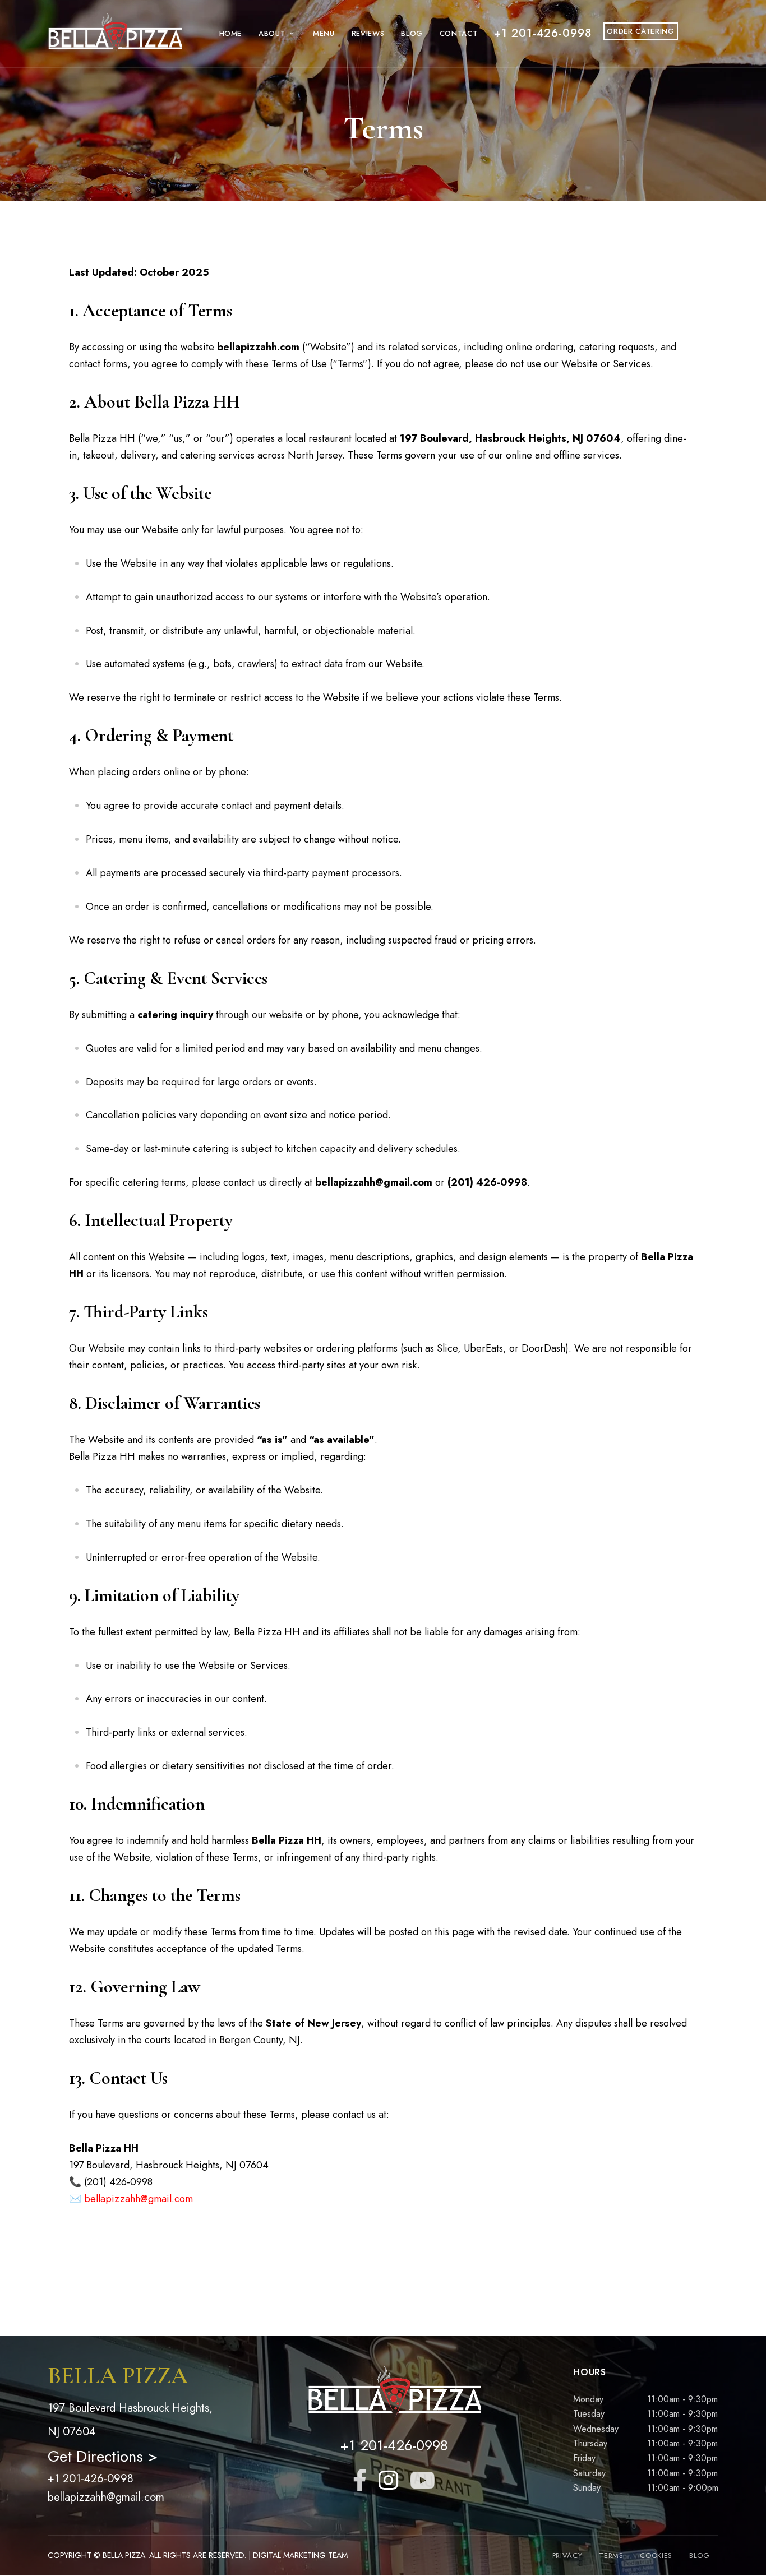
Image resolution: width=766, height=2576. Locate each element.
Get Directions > (103, 2456)
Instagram (388, 2480)
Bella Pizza (124, 2555)
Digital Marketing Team (300, 2555)
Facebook (360, 2480)
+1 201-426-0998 (91, 2479)
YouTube (423, 2480)
